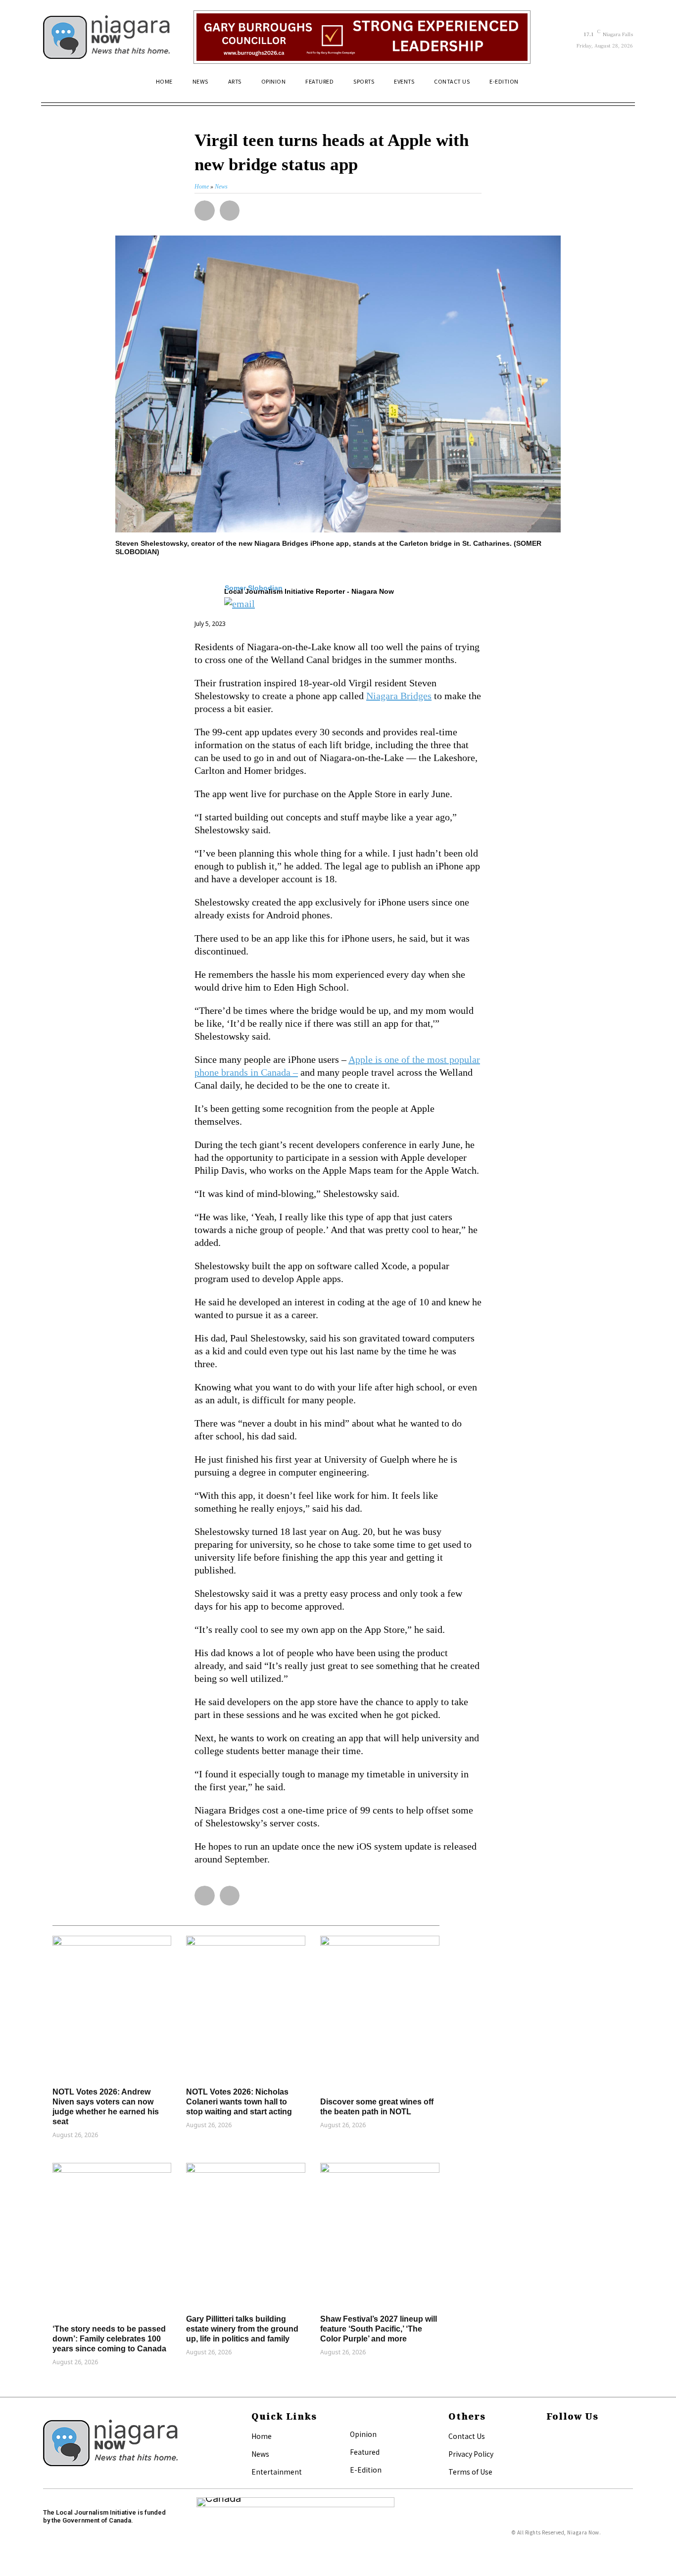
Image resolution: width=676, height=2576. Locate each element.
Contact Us (467, 2436)
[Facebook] (549, 2437)
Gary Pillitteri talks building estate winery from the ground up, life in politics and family (242, 2329)
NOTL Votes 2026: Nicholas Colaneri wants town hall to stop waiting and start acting (239, 2102)
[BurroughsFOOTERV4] (362, 37)
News (260, 2454)
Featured (365, 2452)
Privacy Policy (471, 2454)
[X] (549, 2453)
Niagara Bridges (399, 696)
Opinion (363, 2434)
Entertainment (277, 2472)
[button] (621, 86)
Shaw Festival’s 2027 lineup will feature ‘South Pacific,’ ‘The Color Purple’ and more (379, 2329)
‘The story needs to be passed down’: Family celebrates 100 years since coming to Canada (109, 2339)
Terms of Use (470, 2472)
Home (262, 2436)
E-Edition (366, 2470)
